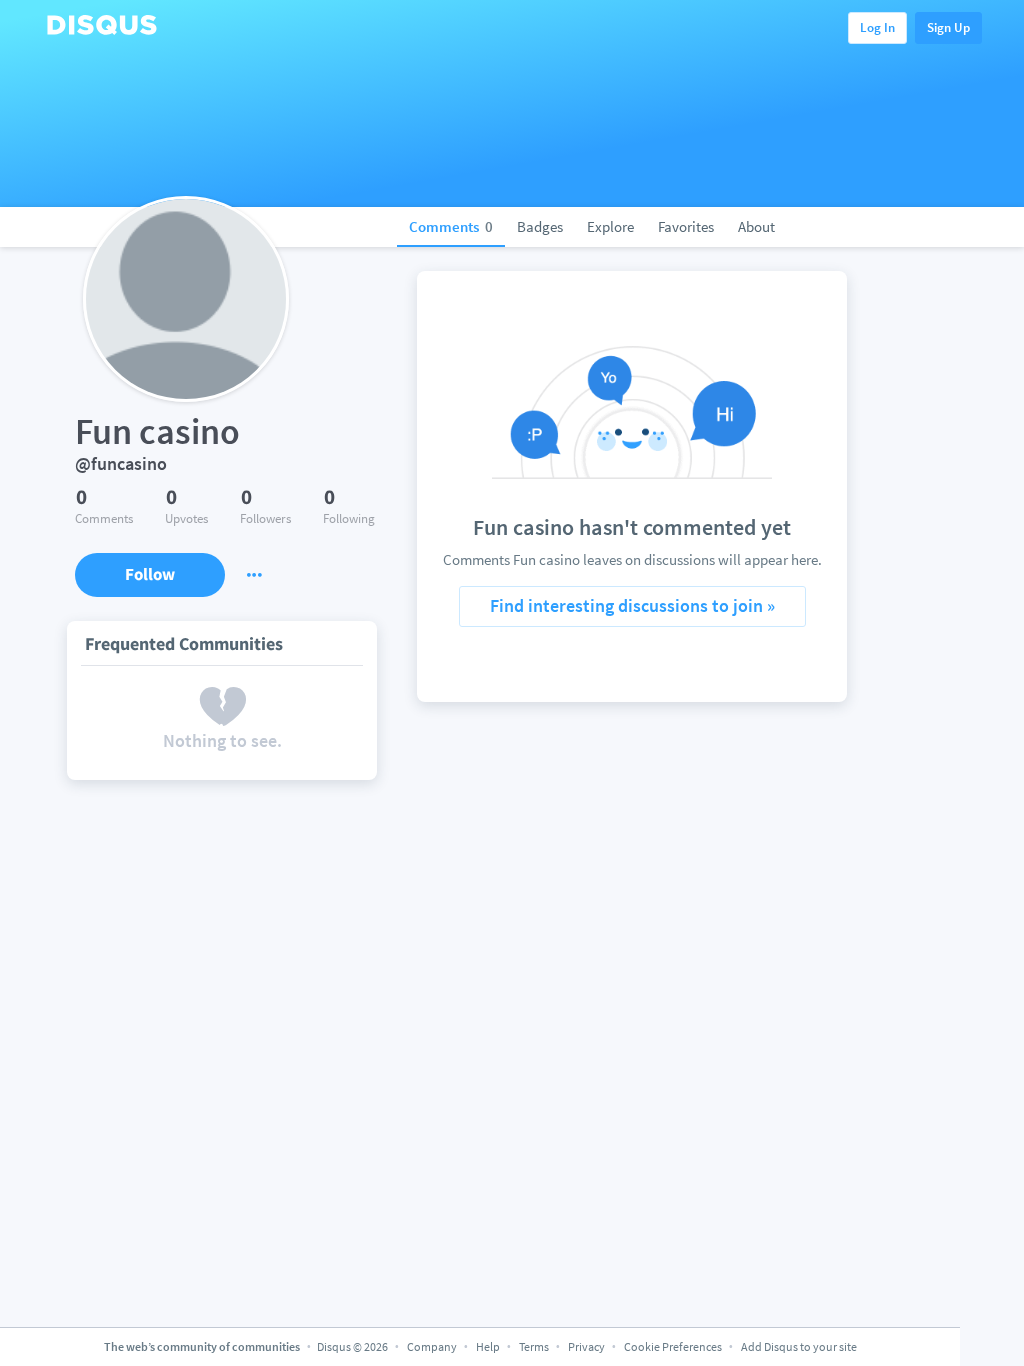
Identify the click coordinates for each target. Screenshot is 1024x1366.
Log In (877, 27)
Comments (451, 226)
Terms (534, 1346)
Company (432, 1346)
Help (488, 1346)
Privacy (586, 1346)
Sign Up (948, 27)
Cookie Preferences (674, 1346)
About (756, 226)
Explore (610, 226)
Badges (540, 226)
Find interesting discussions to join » (632, 605)
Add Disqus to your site (799, 1346)
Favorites (686, 226)
